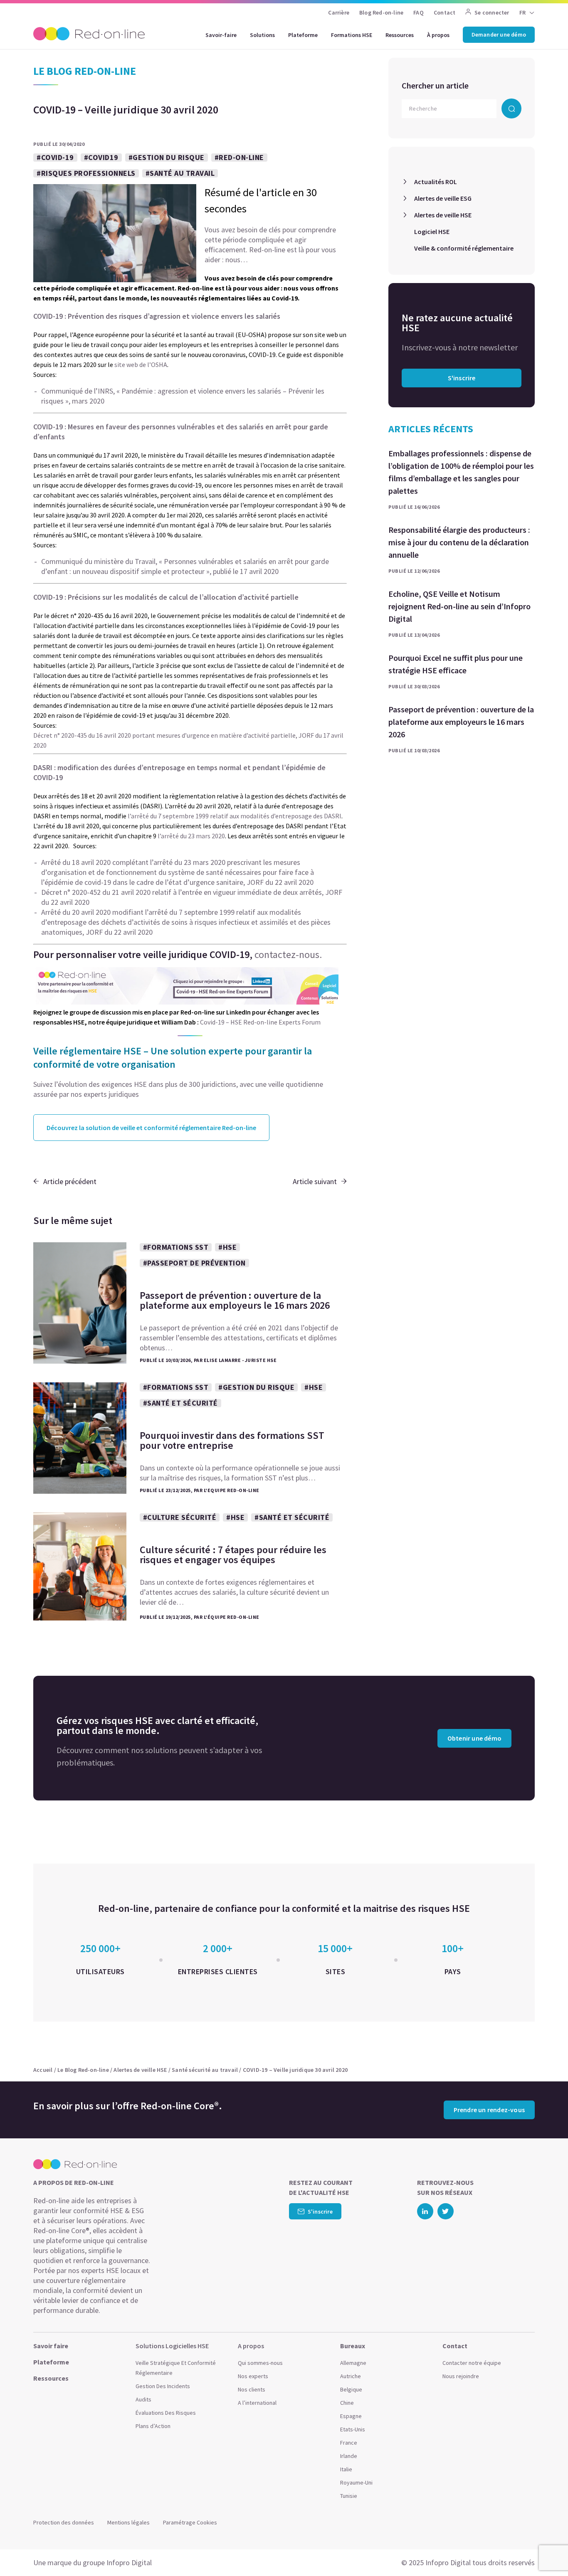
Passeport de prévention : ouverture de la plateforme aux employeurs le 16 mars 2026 (461, 722)
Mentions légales (128, 2522)
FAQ (419, 12)
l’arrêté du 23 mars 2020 (191, 836)
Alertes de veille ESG (443, 198)
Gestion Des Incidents (163, 2386)
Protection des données (64, 2522)
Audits (143, 2399)
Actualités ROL (436, 182)
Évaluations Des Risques (166, 2413)
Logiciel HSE (432, 231)
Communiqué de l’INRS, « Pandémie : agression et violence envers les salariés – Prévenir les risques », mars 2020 (183, 396)
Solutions (262, 35)
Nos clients (252, 2389)
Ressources (400, 35)
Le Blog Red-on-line (83, 2070)
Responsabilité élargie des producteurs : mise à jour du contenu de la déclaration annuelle (459, 542)
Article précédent (70, 1181)
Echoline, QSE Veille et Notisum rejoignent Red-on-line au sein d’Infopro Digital (459, 606)
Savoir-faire (221, 35)
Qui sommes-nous (260, 2363)
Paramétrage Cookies (190, 2522)
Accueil (43, 2070)
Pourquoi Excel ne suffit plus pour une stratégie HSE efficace (456, 664)
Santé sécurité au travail (205, 2070)
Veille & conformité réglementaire (464, 248)
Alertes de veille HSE (443, 215)
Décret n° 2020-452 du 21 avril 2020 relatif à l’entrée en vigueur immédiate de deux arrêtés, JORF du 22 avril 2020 (192, 897)
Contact (445, 12)
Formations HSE (352, 35)
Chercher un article (435, 85)
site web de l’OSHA (141, 364)
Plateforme (303, 35)
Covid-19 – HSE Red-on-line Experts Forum (260, 1022)
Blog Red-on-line (381, 12)
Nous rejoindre (461, 2376)
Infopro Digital (129, 2562)
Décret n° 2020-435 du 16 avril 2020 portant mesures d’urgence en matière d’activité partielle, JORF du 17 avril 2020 (188, 740)
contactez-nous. (288, 954)
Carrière (339, 12)
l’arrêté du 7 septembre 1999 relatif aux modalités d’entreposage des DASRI (235, 816)
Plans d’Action (153, 2426)
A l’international (257, 2403)
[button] (546, 2551)
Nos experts (253, 2376)
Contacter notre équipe (472, 2363)
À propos (438, 35)
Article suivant (315, 1181)
